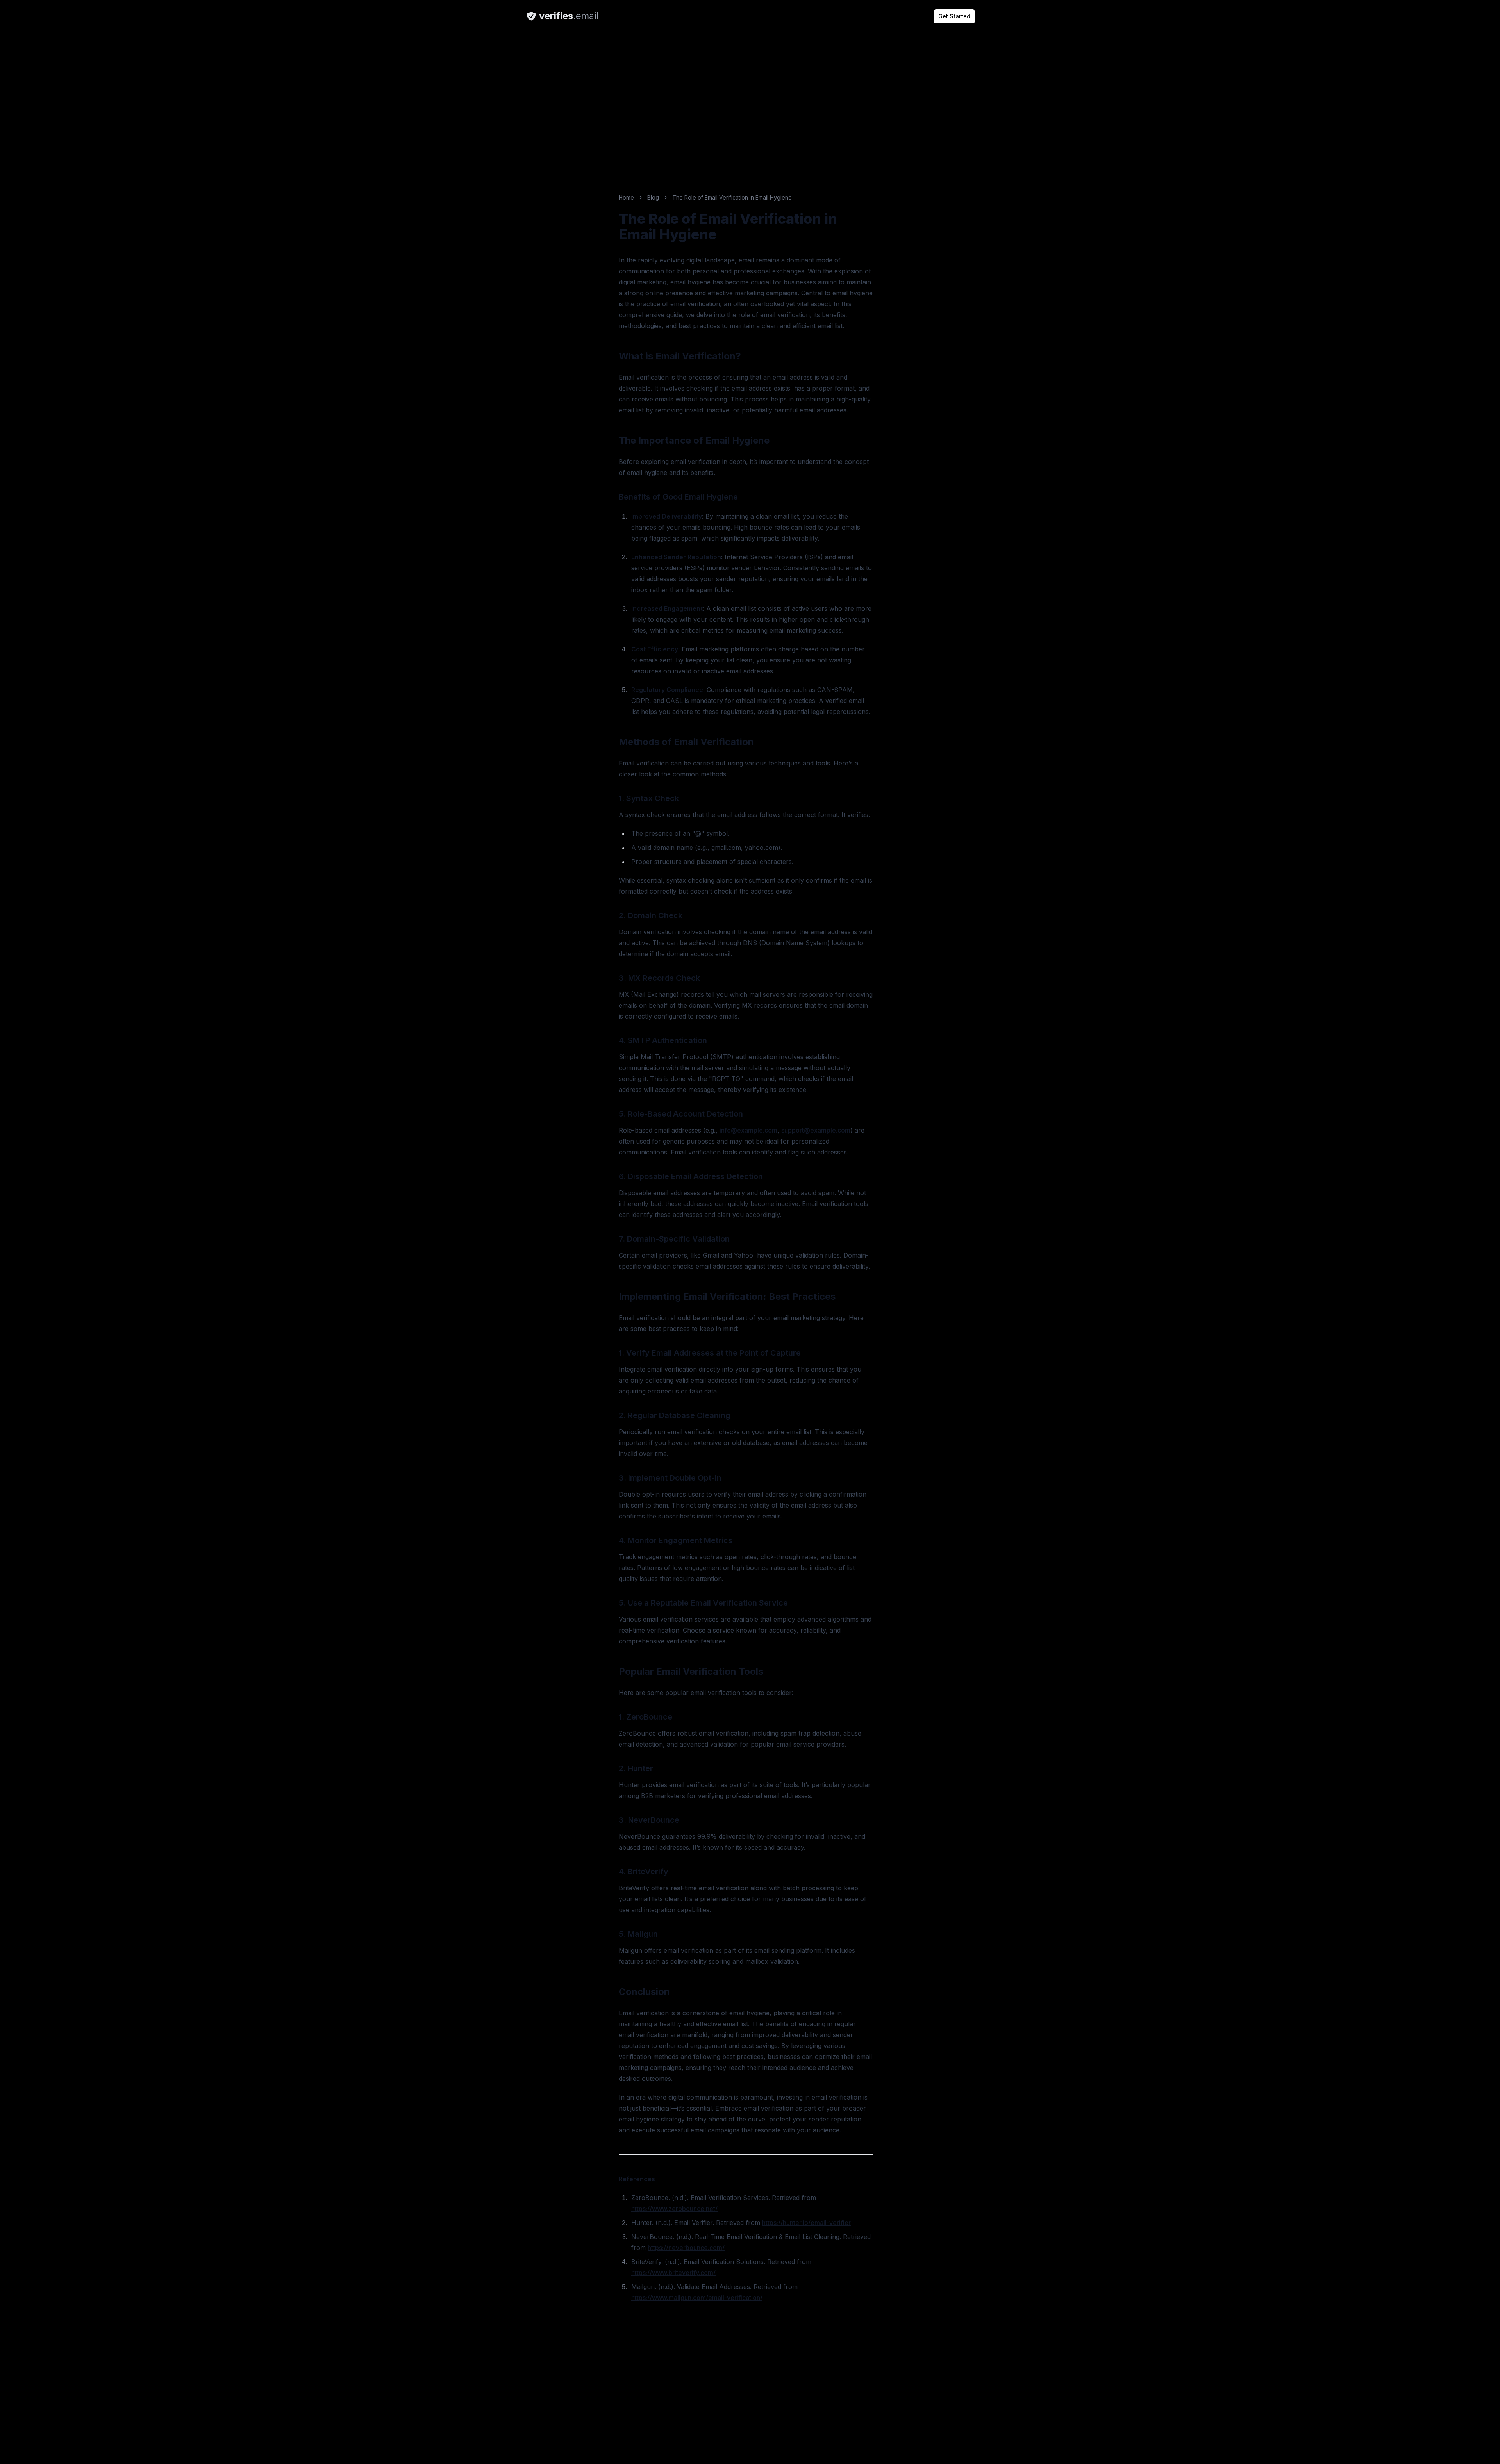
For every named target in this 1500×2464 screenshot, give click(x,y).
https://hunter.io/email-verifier (806, 2223)
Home (626, 197)
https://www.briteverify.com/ (673, 2273)
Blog (653, 197)
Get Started (954, 16)
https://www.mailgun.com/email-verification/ (697, 2298)
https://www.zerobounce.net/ (674, 2209)
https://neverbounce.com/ (686, 2248)
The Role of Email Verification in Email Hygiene (732, 197)
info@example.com (748, 1130)
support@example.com (816, 1130)
